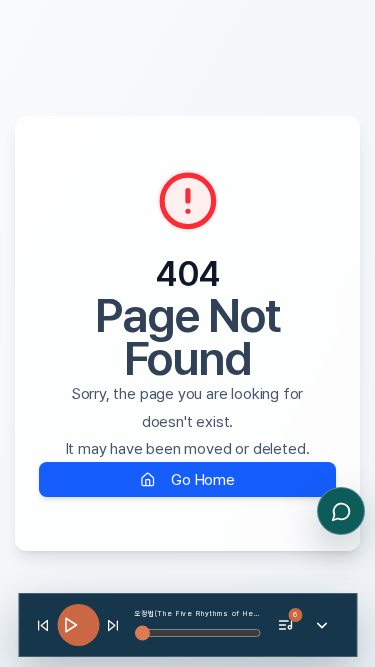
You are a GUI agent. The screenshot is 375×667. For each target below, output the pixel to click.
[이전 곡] (43, 625)
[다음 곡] (113, 625)
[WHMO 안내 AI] (341, 511)
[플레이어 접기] (322, 625)
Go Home (203, 479)
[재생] (78, 625)
